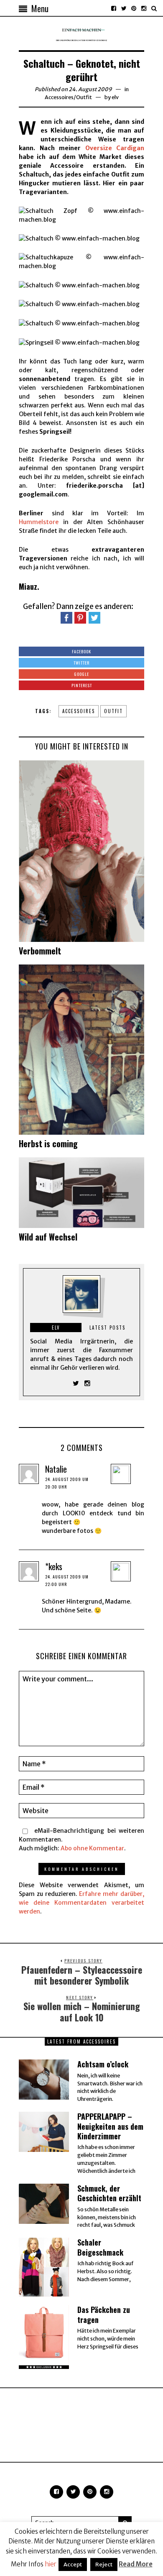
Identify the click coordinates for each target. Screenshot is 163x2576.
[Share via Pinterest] (80, 617)
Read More (136, 2564)
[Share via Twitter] (94, 617)
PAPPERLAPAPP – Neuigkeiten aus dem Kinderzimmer (110, 2126)
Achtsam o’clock (103, 2064)
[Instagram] (144, 8)
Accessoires (59, 97)
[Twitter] (124, 8)
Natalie (56, 1469)
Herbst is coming (48, 1143)
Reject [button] (104, 2564)
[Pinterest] (134, 8)
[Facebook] (114, 8)
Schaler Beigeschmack (100, 2247)
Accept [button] (73, 2564)
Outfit (84, 97)
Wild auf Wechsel (48, 1237)
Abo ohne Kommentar (92, 1848)
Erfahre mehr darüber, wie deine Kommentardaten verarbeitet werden (81, 1903)
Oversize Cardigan (115, 148)
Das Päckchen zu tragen (104, 2314)
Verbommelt (40, 951)
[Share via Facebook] (66, 617)
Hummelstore (39, 522)
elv (115, 97)
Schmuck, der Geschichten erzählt (109, 2193)
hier (51, 2564)
